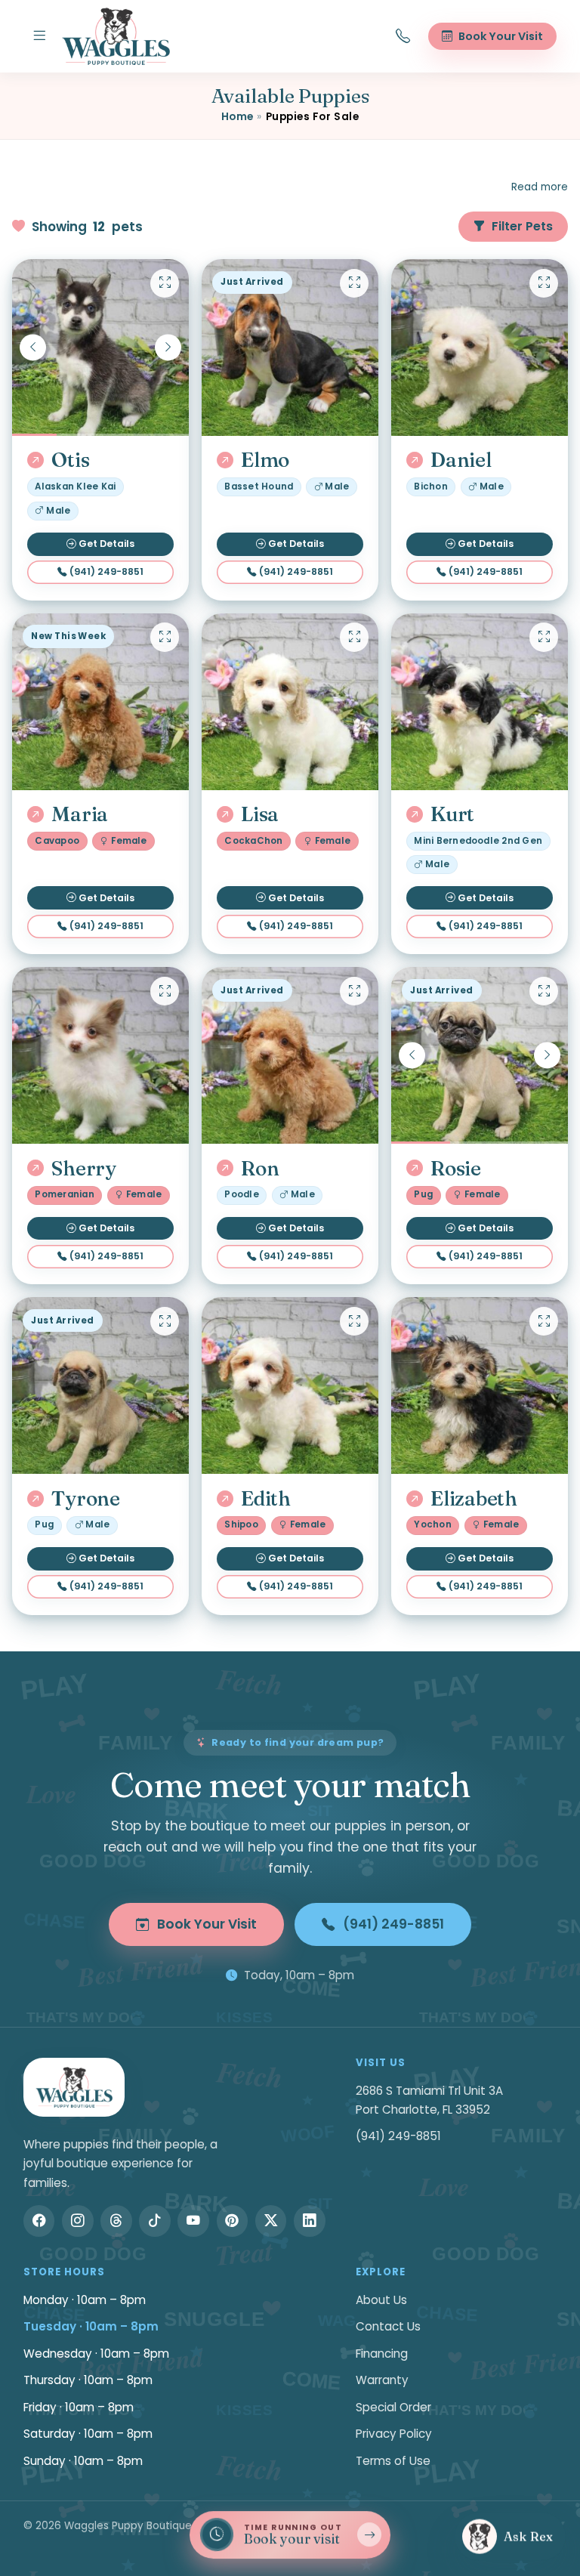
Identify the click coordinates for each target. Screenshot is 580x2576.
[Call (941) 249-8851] (403, 36)
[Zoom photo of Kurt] (544, 637)
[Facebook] (39, 2221)
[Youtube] (193, 2221)
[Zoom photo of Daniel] (544, 283)
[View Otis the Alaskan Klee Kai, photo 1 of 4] (100, 347)
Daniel (461, 460)
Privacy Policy (394, 2434)
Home (238, 117)
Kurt (452, 814)
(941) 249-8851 (106, 571)
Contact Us (388, 2326)
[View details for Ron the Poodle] (290, 1055)
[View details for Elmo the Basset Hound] (290, 347)
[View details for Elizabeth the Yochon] (480, 1385)
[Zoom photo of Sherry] (165, 991)
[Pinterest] (233, 2221)
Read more (540, 187)
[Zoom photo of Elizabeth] (544, 1321)
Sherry (83, 1169)
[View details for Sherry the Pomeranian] (100, 1055)
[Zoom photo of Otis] (165, 283)
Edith (266, 1499)
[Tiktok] (155, 2221)
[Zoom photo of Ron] (354, 991)
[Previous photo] (33, 347)
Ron (260, 1169)
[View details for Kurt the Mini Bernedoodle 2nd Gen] (480, 702)
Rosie (456, 1169)
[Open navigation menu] (39, 36)
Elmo (265, 460)
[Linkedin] (310, 2221)
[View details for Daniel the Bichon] (480, 347)
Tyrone (85, 1499)
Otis (70, 460)
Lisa (260, 814)
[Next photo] (168, 347)
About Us (381, 2300)
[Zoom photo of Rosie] (544, 991)
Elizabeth (474, 1499)
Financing (382, 2354)
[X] (271, 2221)
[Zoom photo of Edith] (354, 1321)
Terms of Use (393, 2461)
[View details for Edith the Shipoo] (290, 1385)
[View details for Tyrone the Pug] (100, 1385)
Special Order (393, 2407)
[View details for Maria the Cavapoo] (100, 702)
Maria (80, 814)
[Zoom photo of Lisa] (354, 637)
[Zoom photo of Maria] (165, 637)
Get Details (106, 544)
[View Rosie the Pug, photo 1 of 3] (480, 1055)
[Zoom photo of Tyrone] (165, 1321)
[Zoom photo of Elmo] (354, 283)
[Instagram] (78, 2221)
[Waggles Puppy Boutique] (116, 36)
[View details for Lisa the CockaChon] (290, 702)
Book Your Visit (207, 1924)
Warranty (382, 2380)
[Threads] (116, 2221)
